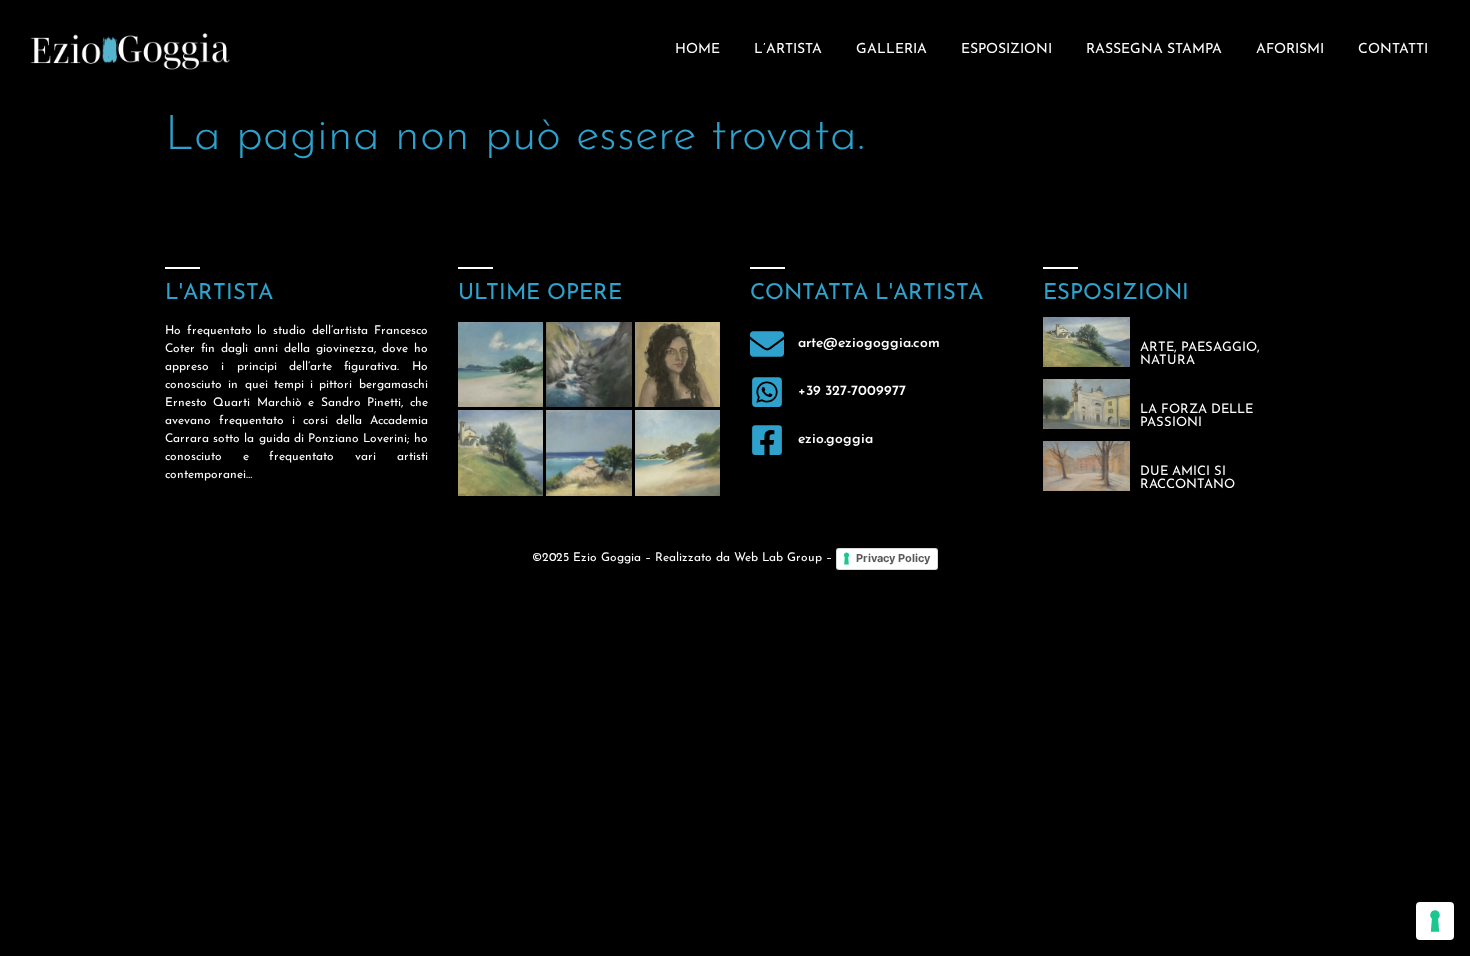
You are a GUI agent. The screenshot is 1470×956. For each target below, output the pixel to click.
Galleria (891, 49)
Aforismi (1290, 49)
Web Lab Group (778, 558)
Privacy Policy (893, 558)
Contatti (1393, 49)
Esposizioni (1006, 49)
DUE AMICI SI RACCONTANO (1187, 478)
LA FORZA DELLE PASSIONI (1196, 416)
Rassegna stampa (1154, 49)
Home (697, 49)
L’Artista (788, 49)
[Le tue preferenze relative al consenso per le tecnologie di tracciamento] (1435, 921)
